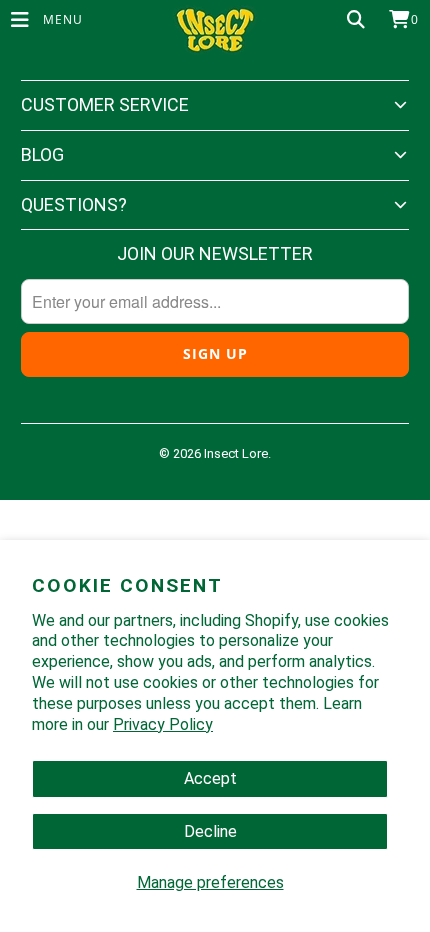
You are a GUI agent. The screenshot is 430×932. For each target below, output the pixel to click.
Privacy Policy (163, 724)
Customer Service (105, 104)
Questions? (74, 204)
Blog (42, 154)
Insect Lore (236, 453)
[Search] (356, 20)
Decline (210, 831)
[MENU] (10, 20)
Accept (210, 778)
